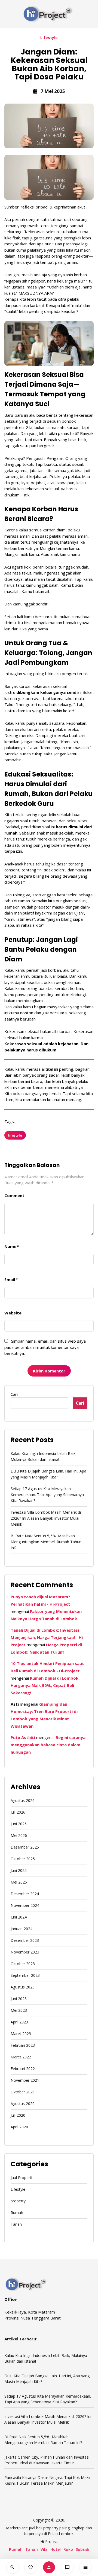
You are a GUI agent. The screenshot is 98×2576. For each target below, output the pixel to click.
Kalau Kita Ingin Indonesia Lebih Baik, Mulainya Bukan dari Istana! (44, 1456)
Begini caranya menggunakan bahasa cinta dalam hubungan (48, 1745)
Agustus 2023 (23, 1987)
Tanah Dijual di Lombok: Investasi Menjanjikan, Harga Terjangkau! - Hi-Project (48, 1637)
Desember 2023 (25, 1940)
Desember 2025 (25, 1847)
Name (11, 1246)
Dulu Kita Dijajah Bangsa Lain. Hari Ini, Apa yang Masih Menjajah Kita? (48, 1474)
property (18, 2201)
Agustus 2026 (23, 1800)
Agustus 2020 (23, 2104)
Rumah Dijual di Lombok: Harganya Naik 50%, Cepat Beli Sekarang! (45, 1685)
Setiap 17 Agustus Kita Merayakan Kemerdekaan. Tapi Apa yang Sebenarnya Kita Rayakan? (47, 1495)
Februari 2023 (23, 2045)
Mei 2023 (19, 2010)
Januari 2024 (22, 1929)
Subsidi (82, 2549)
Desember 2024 (25, 1894)
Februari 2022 (23, 2069)
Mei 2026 (19, 1835)
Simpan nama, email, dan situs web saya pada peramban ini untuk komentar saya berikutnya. (45, 1347)
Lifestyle (49, 38)
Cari (14, 1394)
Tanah (16, 2224)
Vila (44, 2549)
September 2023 (25, 1975)
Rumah (17, 2213)
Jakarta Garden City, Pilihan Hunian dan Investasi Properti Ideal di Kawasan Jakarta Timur (47, 2460)
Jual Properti (21, 2178)
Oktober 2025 (23, 1859)
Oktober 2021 (23, 2092)
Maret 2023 (21, 2034)
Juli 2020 (18, 2115)
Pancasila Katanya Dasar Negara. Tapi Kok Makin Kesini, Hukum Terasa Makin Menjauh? (48, 2480)
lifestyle (15, 1135)
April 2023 (19, 2022)
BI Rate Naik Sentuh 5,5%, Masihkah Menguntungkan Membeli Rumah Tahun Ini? (46, 1542)
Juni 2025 (19, 1870)
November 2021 (25, 2080)
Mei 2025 (19, 1882)
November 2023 (25, 1952)
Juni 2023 (19, 1999)
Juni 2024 (19, 1917)
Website (13, 1313)
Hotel (56, 2549)
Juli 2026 (18, 1812)
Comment (14, 1195)
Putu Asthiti (23, 1737)
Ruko (68, 2549)
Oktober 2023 (23, 1964)
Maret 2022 (21, 2057)
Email (11, 1279)
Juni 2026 (19, 1824)
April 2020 (19, 2127)
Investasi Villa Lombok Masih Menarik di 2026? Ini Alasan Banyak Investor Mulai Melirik (46, 1518)
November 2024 (25, 1905)
